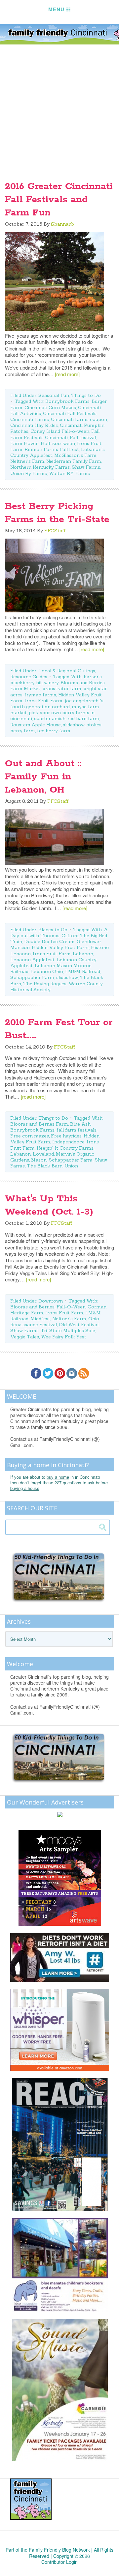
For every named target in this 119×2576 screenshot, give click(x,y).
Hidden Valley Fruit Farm (60, 947)
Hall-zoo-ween (58, 443)
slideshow (74, 725)
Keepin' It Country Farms (65, 1148)
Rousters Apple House (36, 725)
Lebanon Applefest (32, 960)
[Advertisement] (59, 107)
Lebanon (83, 954)
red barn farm (83, 718)
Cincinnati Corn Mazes (50, 407)
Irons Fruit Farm (43, 701)
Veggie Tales (25, 1337)
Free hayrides (66, 1136)
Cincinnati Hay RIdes (34, 425)
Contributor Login (59, 2562)
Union (71, 1166)
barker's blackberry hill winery (56, 680)
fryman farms (40, 695)
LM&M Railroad (83, 971)
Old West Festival (79, 1325)
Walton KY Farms (69, 473)
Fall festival (83, 437)
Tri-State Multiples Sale (68, 1330)
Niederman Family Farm (74, 461)
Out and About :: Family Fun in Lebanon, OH (43, 777)
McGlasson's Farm (75, 455)
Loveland (43, 1154)
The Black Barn (45, 1166)
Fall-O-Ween (71, 1307)
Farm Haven (24, 443)
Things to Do (86, 395)
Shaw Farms (86, 467)
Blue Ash (80, 1124)
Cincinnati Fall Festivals (70, 413)
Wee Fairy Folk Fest (64, 1337)
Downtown (51, 1301)
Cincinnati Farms (30, 419)
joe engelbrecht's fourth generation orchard (57, 704)
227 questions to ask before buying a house (59, 1485)
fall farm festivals (77, 1130)
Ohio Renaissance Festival (55, 1322)
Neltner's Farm (27, 461)
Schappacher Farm (32, 977)
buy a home (58, 1477)
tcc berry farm (54, 731)
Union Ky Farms (29, 473)
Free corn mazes (30, 1136)
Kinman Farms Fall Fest (52, 449)
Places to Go (53, 930)
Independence (68, 1142)
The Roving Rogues (45, 984)
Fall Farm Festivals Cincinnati (55, 434)
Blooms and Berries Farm (39, 1124)
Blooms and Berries (32, 1307)
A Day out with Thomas (59, 933)
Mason (39, 1160)
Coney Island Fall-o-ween (60, 431)
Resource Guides (29, 677)
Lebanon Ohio (47, 971)
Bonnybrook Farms (67, 401)
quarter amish (50, 718)
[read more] (67, 374)
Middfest (40, 1319)
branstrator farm (62, 688)
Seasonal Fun (54, 395)
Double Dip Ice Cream (49, 941)
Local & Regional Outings (67, 671)
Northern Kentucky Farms (40, 467)
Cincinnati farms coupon (79, 419)
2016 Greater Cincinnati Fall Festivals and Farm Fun (59, 200)
